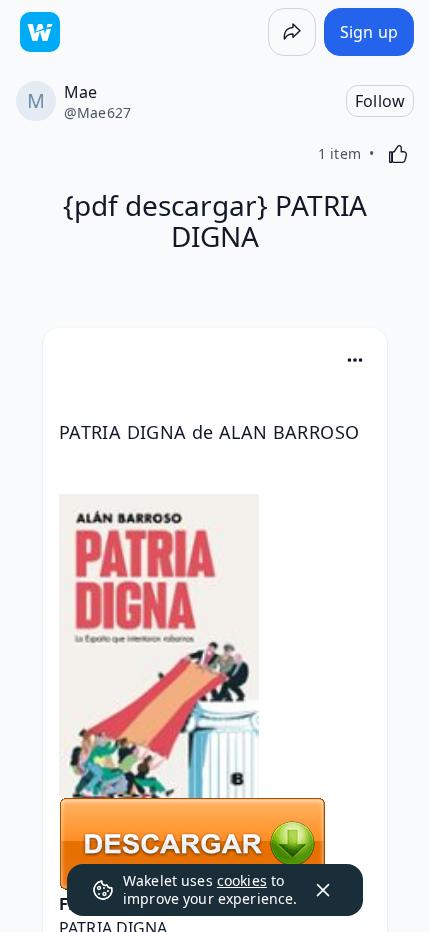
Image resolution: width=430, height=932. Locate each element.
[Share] (292, 32)
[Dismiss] (323, 890)
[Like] (398, 154)
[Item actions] (355, 360)
